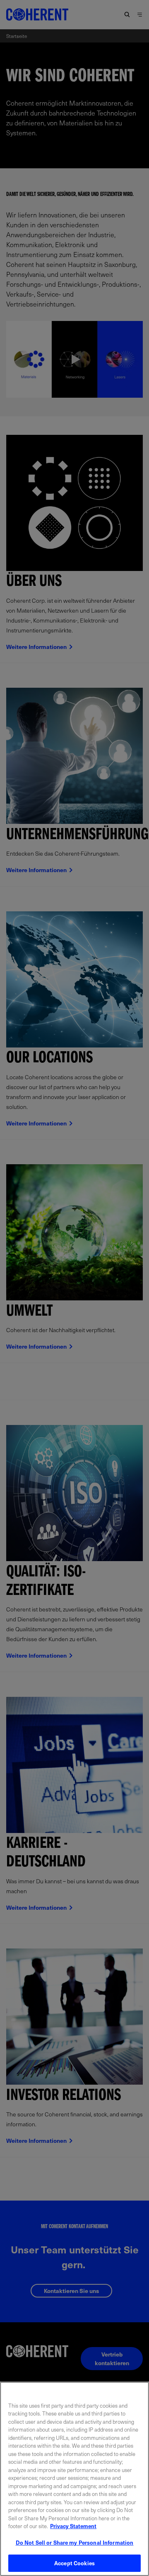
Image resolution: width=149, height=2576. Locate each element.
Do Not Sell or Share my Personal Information (75, 2542)
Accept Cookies (74, 2563)
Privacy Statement (73, 2526)
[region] (74, 2479)
